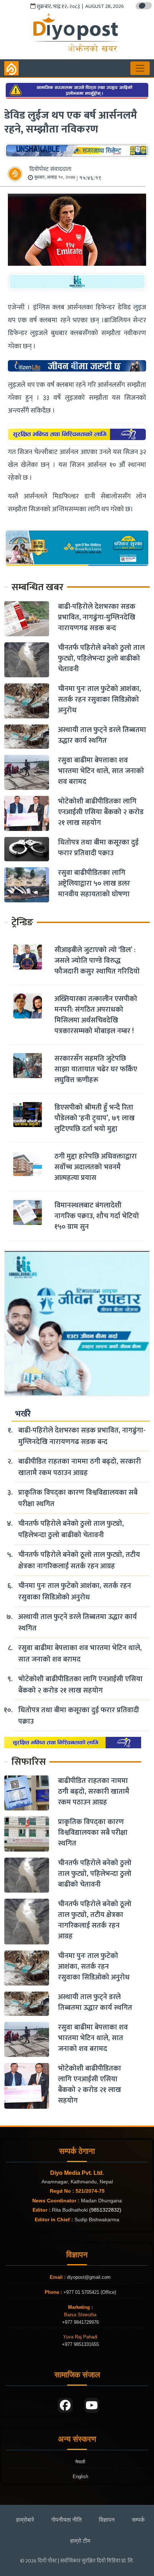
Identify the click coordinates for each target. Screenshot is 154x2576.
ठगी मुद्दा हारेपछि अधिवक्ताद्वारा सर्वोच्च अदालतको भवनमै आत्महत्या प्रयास (96, 1167)
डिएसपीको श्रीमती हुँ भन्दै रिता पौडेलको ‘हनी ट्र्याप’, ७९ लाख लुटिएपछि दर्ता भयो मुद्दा (95, 1118)
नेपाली (80, 2462)
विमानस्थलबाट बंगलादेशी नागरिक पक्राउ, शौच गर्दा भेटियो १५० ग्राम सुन (97, 1216)
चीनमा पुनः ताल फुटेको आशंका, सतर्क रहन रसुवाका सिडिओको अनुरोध (100, 699)
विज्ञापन (107, 2520)
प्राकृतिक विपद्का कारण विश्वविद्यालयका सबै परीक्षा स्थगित (78, 1498)
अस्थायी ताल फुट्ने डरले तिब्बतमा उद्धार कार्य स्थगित (102, 735)
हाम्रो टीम (80, 2541)
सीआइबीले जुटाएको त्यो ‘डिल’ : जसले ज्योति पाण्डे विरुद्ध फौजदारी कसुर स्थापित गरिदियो (97, 961)
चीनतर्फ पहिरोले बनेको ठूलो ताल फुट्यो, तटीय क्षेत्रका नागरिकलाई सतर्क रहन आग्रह (79, 1560)
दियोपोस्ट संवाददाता (50, 169)
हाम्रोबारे (25, 2520)
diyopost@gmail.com (89, 2277)
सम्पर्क (138, 2520)
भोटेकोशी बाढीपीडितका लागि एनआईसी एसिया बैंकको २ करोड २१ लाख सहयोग (101, 812)
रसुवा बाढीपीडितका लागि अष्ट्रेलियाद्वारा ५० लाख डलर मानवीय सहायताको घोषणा (94, 883)
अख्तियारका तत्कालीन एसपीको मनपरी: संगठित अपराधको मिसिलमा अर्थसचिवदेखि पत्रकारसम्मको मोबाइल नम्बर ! (96, 1015)
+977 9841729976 (80, 2322)
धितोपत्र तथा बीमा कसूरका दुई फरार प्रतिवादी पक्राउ (98, 848)
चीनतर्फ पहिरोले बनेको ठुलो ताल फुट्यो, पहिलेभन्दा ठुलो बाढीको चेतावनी (101, 658)
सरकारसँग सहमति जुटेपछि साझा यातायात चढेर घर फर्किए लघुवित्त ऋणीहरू (96, 1069)
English (80, 2477)
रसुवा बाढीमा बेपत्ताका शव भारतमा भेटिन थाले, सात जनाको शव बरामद (101, 771)
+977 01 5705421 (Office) (89, 2292)
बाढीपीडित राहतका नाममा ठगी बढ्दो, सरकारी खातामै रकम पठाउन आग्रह (80, 1467)
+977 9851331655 (80, 2344)
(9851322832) (105, 2210)
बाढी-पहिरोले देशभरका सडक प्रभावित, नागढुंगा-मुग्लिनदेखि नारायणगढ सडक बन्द (97, 617)
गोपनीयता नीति (66, 2520)
